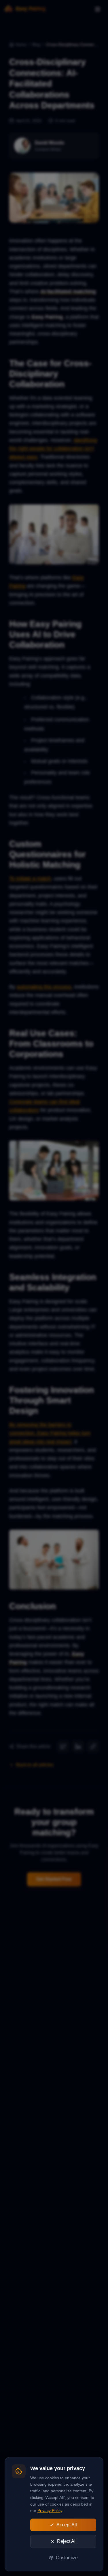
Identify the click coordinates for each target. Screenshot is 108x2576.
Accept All (67, 2525)
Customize (67, 2558)
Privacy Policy (50, 2510)
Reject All (67, 2541)
